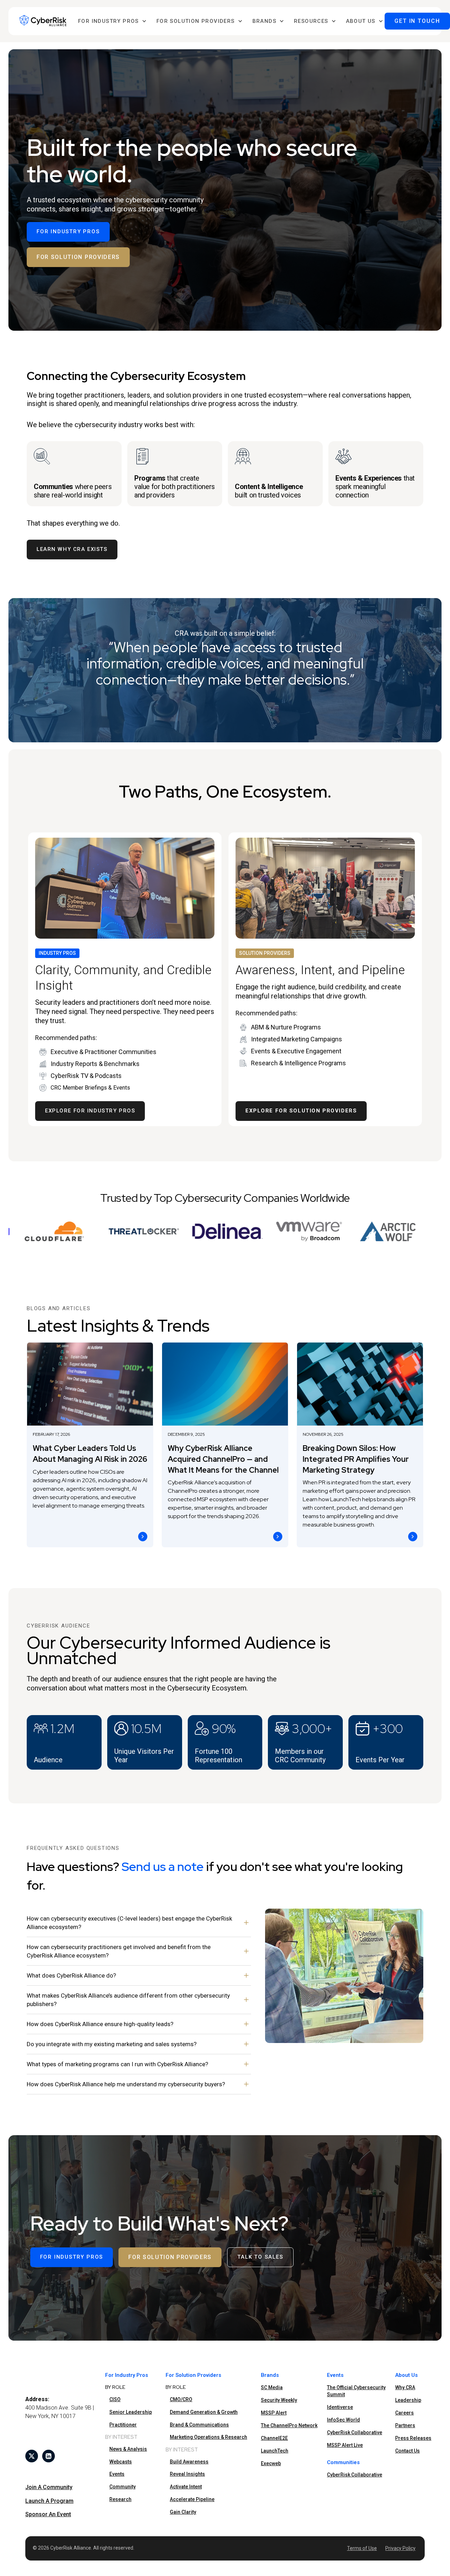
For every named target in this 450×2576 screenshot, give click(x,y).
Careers (404, 2413)
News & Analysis (128, 2449)
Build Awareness (189, 2462)
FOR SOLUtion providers (78, 257)
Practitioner (123, 2425)
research (120, 2499)
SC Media (272, 2387)
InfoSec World (343, 2420)
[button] (112, 21)
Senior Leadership (131, 2412)
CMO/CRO (181, 2399)
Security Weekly (279, 2400)
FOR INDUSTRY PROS (68, 231)
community (123, 2487)
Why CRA (405, 2387)
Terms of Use (362, 2548)
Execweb (271, 2463)
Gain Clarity (183, 2512)
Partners (405, 2425)
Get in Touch (417, 21)
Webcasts (121, 2462)
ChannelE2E (274, 2438)
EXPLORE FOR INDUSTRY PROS (90, 1111)
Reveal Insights (187, 2474)
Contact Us (407, 2451)
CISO (115, 2399)
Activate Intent (186, 2487)
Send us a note (163, 1867)
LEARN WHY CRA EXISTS (72, 549)
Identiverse (340, 2407)
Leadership (408, 2400)
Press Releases (413, 2438)
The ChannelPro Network (289, 2425)
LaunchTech (275, 2451)
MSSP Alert (274, 2413)
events (117, 2474)
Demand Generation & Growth (204, 2412)
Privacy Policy (400, 2548)
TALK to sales (260, 2257)
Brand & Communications (199, 2425)
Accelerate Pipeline (192, 2499)
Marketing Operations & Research (208, 2437)
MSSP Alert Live (345, 2445)
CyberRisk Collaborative (355, 2432)
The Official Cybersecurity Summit (356, 2391)
